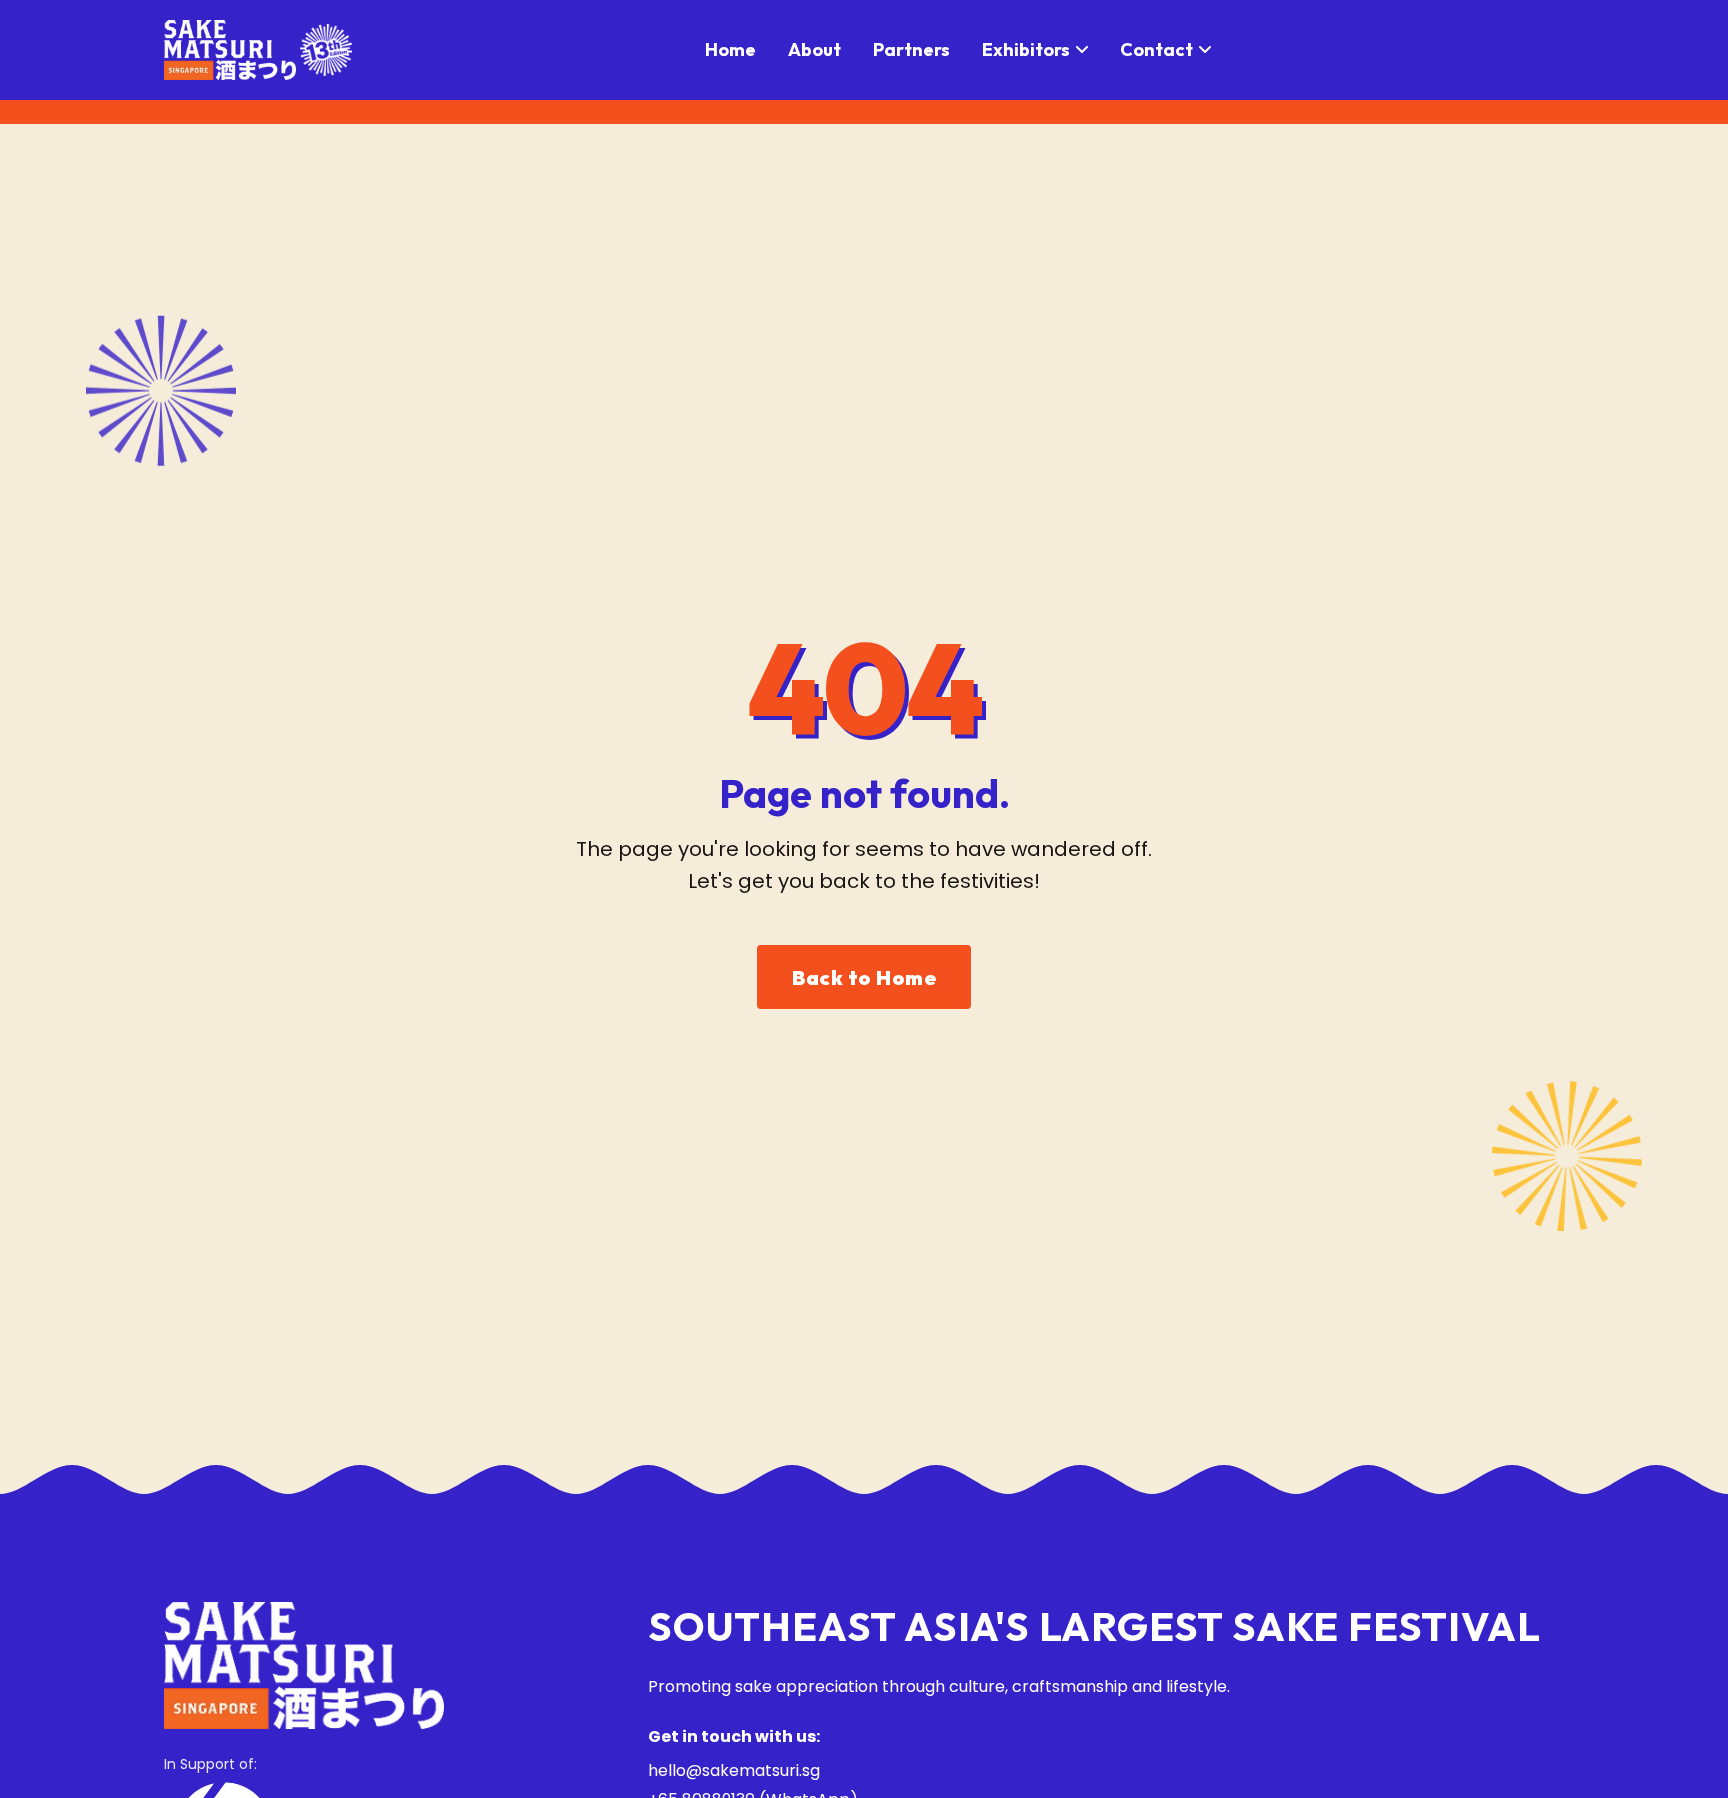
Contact (1156, 49)
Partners (911, 49)
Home (730, 49)
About (814, 49)
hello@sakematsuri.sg (734, 1770)
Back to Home (864, 977)
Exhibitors (1026, 49)
